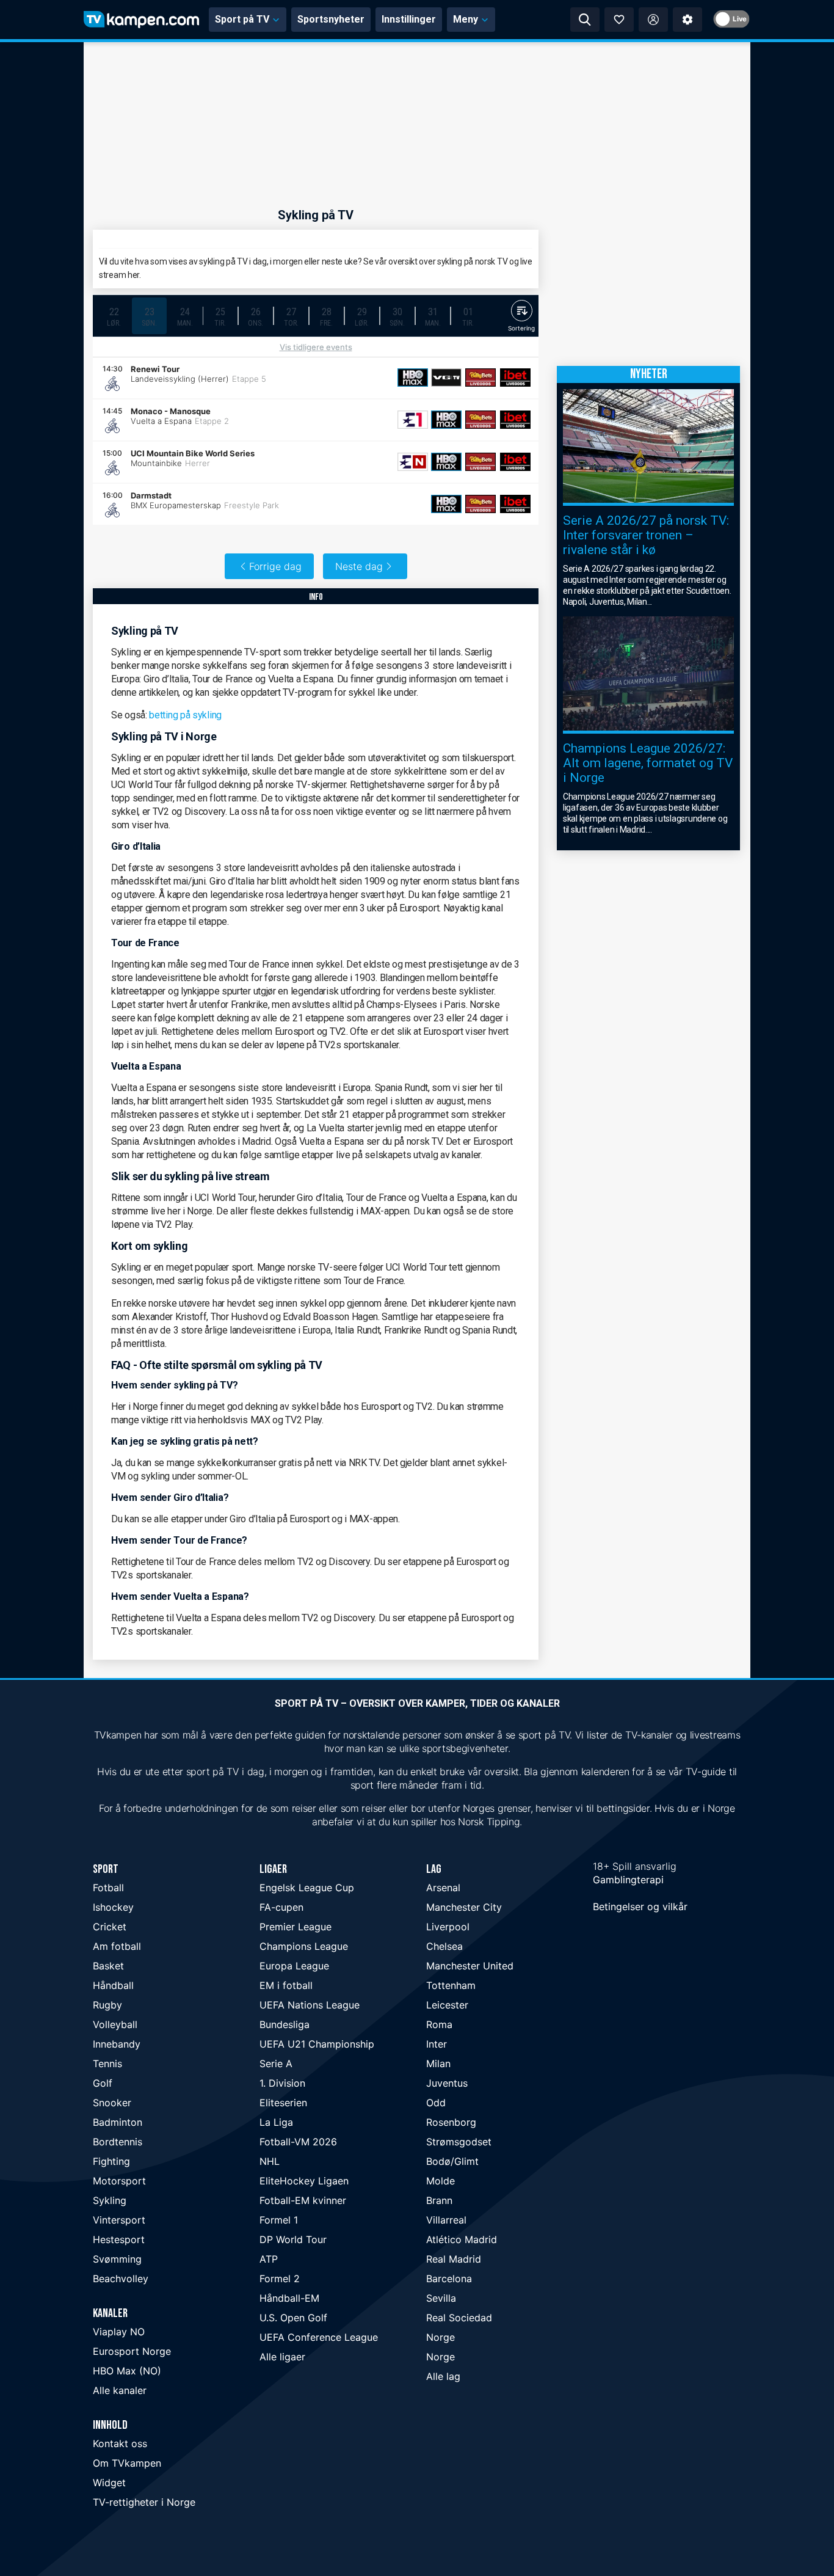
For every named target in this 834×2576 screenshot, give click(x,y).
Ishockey (113, 1907)
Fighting (111, 2161)
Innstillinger (409, 19)
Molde (441, 2181)
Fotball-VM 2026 (298, 2142)
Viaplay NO (119, 2332)
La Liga (276, 2122)
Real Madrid (454, 2259)
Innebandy (117, 2044)
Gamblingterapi (628, 1880)
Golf (103, 2083)
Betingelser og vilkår (640, 1906)
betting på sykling (185, 715)
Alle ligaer (282, 2357)
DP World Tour (293, 2239)
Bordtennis (118, 2142)
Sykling (110, 2200)
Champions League (304, 1946)
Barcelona (449, 2279)
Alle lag (443, 2376)
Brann (439, 2200)
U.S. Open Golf (293, 2318)
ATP (269, 2259)
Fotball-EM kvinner (303, 2200)
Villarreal (446, 2220)
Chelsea (444, 1946)
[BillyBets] (480, 378)
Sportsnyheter (331, 19)
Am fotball (117, 1946)
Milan (438, 2063)
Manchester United (470, 1966)
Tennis (107, 2063)
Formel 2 (280, 2279)
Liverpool (448, 1927)
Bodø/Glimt (452, 2161)
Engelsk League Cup (307, 1888)
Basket (108, 1966)
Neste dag (359, 566)
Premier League (296, 1927)
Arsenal (443, 1888)
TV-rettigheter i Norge (144, 2502)
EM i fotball (286, 1985)
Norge (441, 2337)
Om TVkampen (127, 2463)
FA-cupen (281, 1907)
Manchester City (464, 1907)
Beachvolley (121, 2279)
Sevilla (441, 2298)
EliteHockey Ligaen (304, 2181)
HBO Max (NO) (127, 2371)
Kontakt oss (120, 2443)
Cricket (110, 1927)
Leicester (447, 2005)
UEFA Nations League (310, 2005)
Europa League (294, 1966)
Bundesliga (285, 2024)
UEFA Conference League (319, 2337)
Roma (439, 2024)
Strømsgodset (459, 2142)
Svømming (117, 2259)
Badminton (118, 2122)
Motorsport (119, 2181)
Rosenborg (451, 2122)
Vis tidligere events (316, 347)
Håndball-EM (289, 2298)
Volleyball (115, 2024)
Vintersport (119, 2220)
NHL (270, 2161)
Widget (109, 2483)
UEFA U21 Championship (317, 2044)
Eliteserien (283, 2103)
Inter (437, 2044)
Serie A (276, 2063)
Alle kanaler (120, 2390)
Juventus (447, 2083)
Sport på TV (242, 19)
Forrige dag (275, 566)
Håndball (113, 1985)
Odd (436, 2103)
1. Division (282, 2083)
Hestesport (119, 2239)
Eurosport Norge (132, 2351)
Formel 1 (279, 2220)
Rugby (107, 2005)
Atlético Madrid (462, 2239)
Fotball (108, 1888)
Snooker (112, 2103)
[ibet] (515, 378)
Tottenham (451, 1985)
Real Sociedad (459, 2318)
